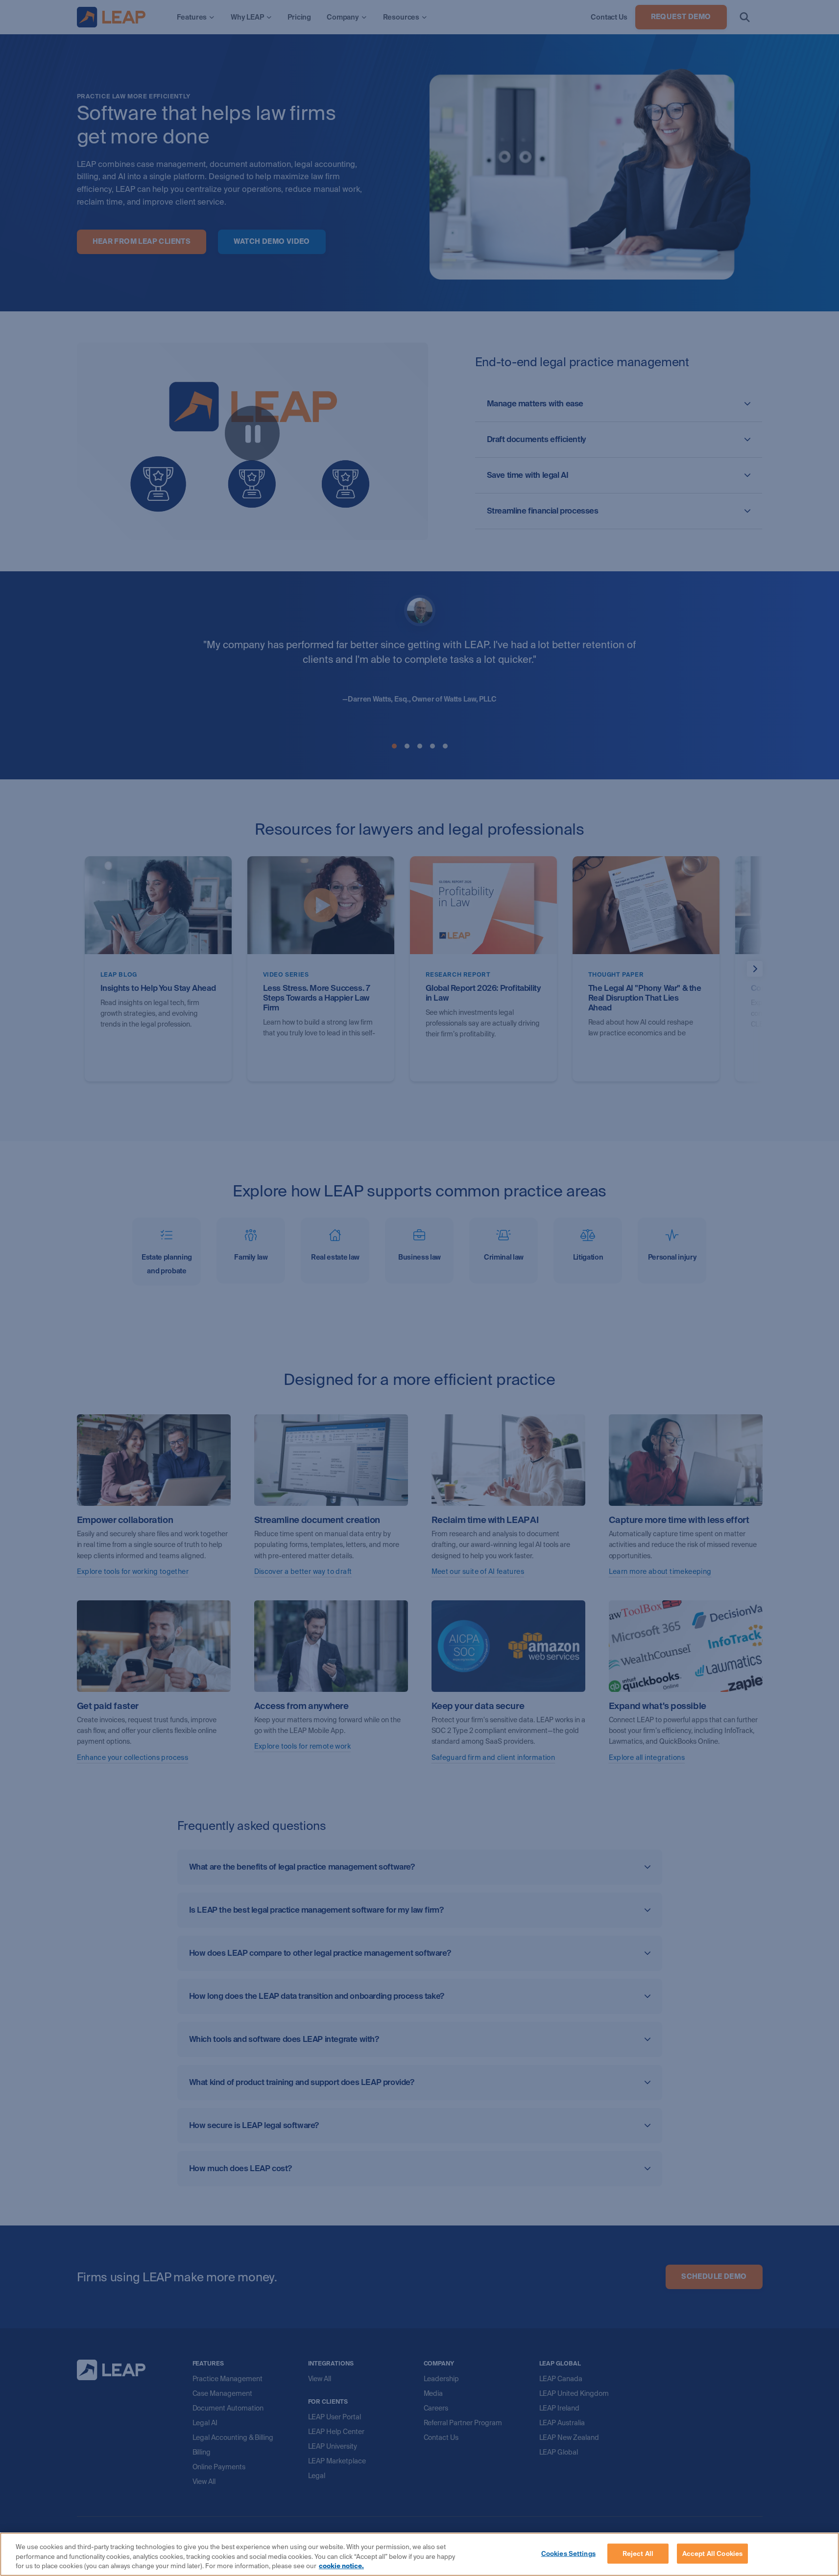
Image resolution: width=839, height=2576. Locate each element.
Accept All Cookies (712, 2553)
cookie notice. (341, 2566)
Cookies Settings (568, 2553)
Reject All (638, 2553)
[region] (419, 2554)
